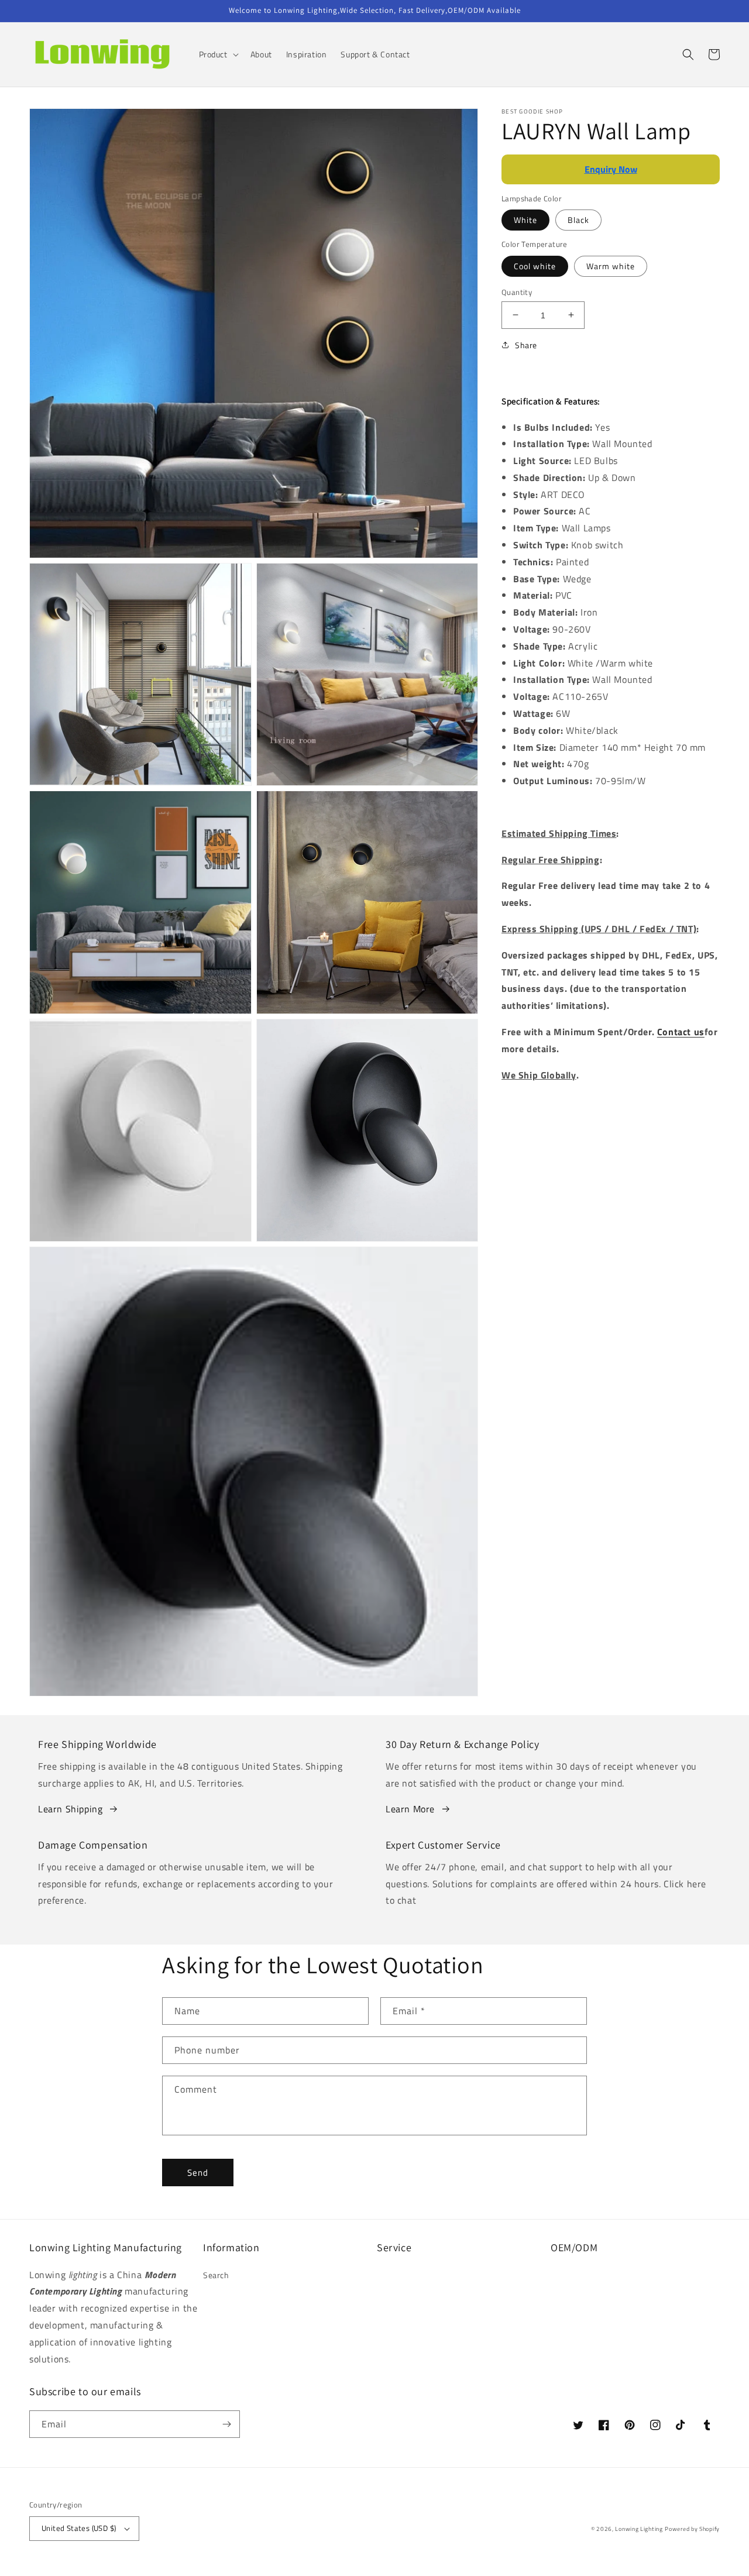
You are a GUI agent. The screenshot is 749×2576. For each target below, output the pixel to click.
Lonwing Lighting (639, 2529)
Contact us (681, 1032)
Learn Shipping (70, 1809)
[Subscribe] (226, 2424)
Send (198, 2173)
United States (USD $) (79, 2528)
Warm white (611, 265)
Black (578, 220)
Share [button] (526, 345)
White (525, 220)
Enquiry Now (611, 169)
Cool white (535, 265)
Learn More (410, 1809)
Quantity (517, 292)
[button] (218, 54)
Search (216, 2275)
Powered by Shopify (692, 2529)
